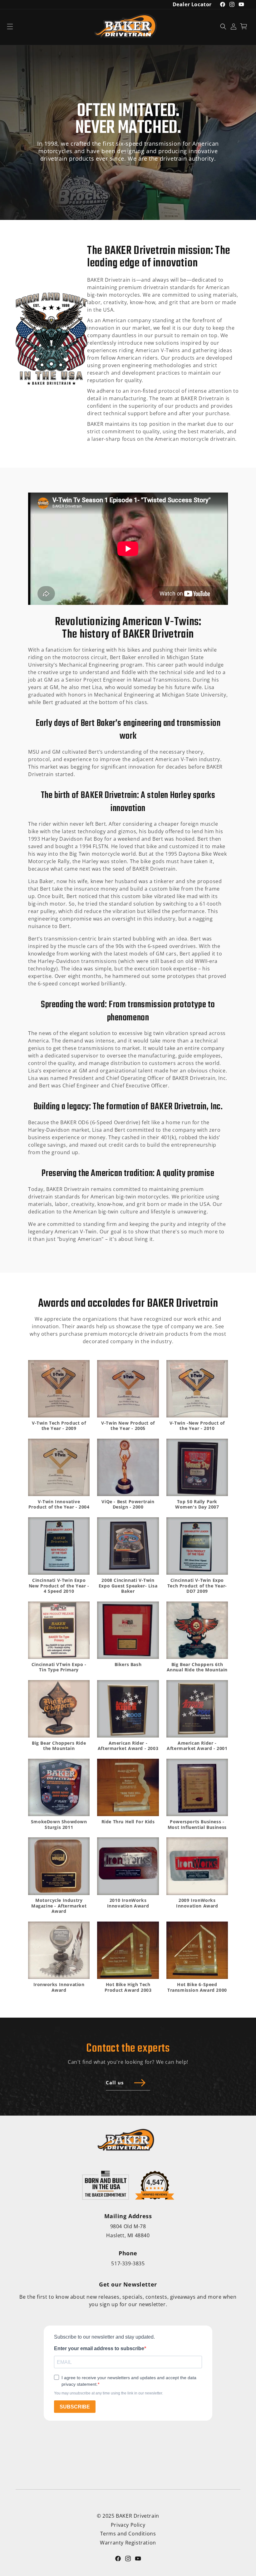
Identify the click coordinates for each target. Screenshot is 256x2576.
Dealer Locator (192, 4)
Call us (115, 2083)
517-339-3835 (128, 2263)
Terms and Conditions (128, 2534)
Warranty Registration (128, 2543)
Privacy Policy (128, 2525)
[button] (10, 26)
